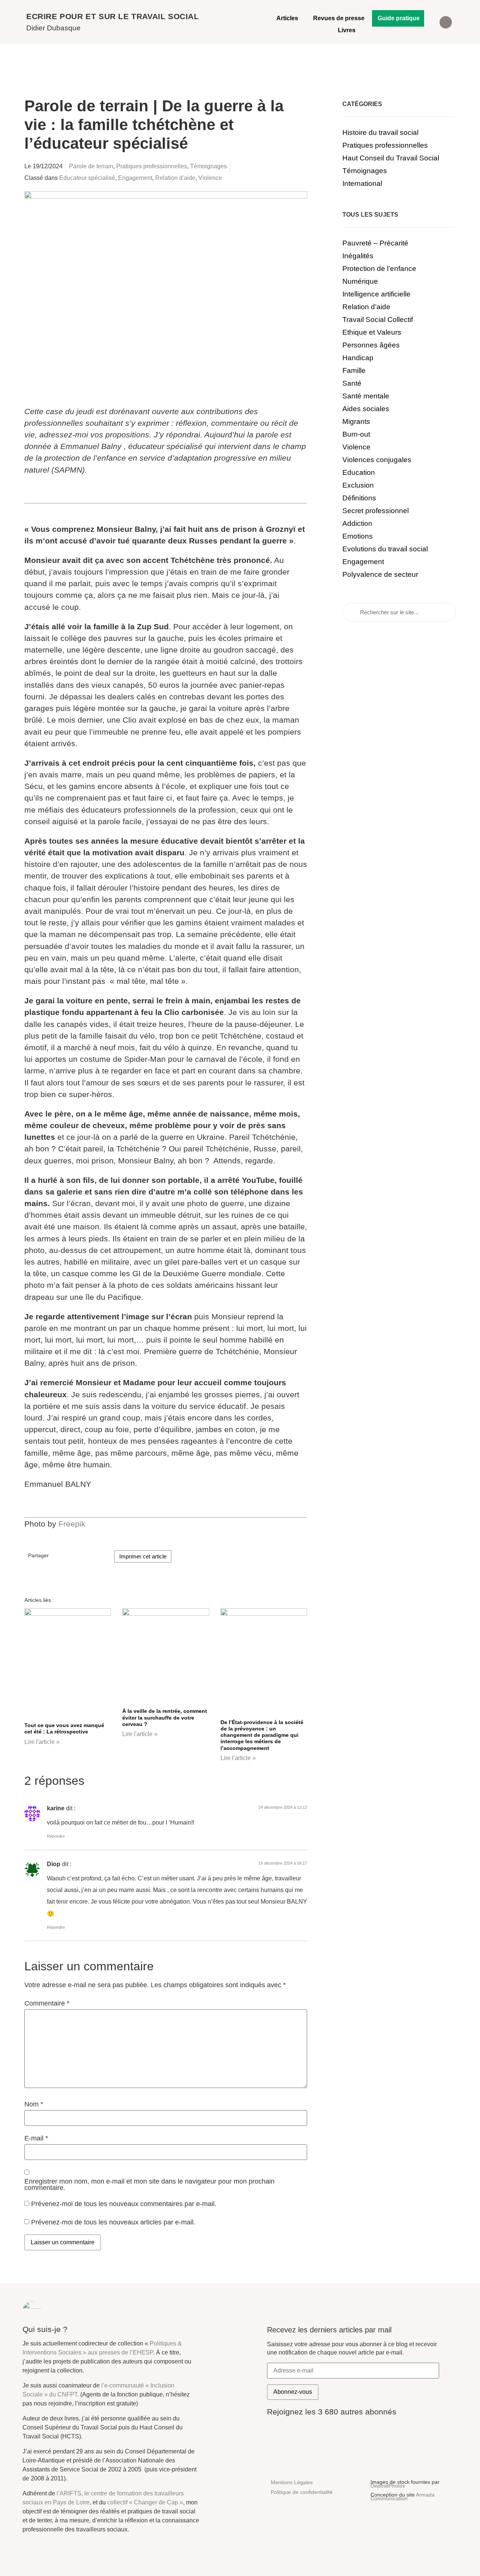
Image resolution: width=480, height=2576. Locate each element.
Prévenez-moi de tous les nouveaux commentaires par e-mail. (124, 2204)
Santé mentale (366, 396)
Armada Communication (403, 2497)
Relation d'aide (175, 178)
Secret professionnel (376, 511)
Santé (352, 383)
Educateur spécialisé (87, 178)
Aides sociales (366, 409)
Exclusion (358, 485)
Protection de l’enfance (379, 269)
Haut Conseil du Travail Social (391, 158)
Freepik (72, 1524)
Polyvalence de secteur (380, 574)
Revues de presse (339, 18)
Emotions (358, 536)
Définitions (359, 498)
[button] (446, 22)
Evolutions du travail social (385, 549)
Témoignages (208, 166)
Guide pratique (399, 18)
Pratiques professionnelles (152, 166)
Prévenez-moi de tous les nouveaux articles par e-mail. (113, 2222)
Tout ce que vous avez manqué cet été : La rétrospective (64, 1728)
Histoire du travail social (380, 132)
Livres (347, 30)
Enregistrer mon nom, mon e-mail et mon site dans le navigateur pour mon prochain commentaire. (149, 2185)
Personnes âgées (371, 345)
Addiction (357, 523)
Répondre (56, 1836)
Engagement (135, 178)
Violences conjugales (377, 460)
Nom (34, 2105)
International (362, 183)
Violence (210, 178)
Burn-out (356, 434)
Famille (354, 370)
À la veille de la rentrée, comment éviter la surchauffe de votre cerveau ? (165, 1718)
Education (359, 472)
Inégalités (358, 256)
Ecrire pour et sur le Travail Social (113, 16)
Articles (287, 18)
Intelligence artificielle (376, 294)
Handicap (358, 358)
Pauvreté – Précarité (375, 243)
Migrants (356, 421)
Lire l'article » (42, 1742)
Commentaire (47, 2004)
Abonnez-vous (293, 2392)
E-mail (36, 2139)
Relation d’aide (366, 307)
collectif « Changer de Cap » (145, 2502)
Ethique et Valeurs (372, 332)
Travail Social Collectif (378, 320)
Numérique (360, 281)
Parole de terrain (91, 166)
